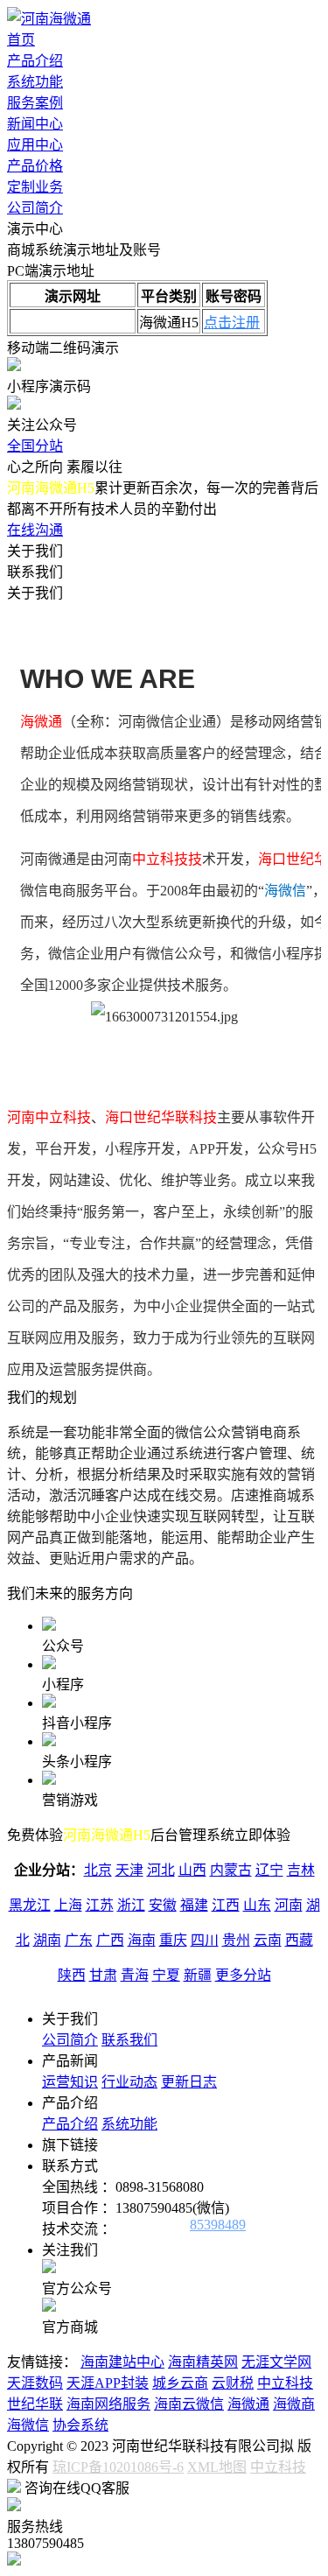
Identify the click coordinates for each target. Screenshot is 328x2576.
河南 (289, 1905)
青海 (135, 1975)
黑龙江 (30, 1905)
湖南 (47, 1940)
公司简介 (35, 208)
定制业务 (35, 187)
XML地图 (217, 2467)
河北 (161, 1870)
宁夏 (166, 1975)
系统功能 (35, 82)
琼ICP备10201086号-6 (118, 2467)
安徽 (163, 1905)
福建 (194, 1905)
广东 (79, 1940)
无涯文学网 (276, 2362)
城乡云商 (180, 2383)
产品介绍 (35, 61)
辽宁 (269, 1870)
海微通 (248, 2404)
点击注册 (232, 323)
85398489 (218, 2225)
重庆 (173, 1940)
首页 (21, 40)
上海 (68, 1905)
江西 (226, 1905)
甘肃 (103, 1975)
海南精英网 (203, 2362)
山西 (192, 1870)
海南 (142, 1940)
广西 (110, 1940)
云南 (268, 1940)
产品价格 (35, 166)
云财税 (233, 2383)
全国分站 (35, 446)
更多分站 (243, 1975)
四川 (205, 1940)
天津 (129, 1870)
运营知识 (70, 2082)
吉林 (301, 1870)
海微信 (28, 2425)
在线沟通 (35, 530)
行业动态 (129, 2082)
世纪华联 (35, 2404)
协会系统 (80, 2425)
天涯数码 (35, 2383)
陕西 (72, 1975)
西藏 (299, 1940)
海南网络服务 (108, 2404)
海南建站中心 (122, 2362)
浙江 (131, 1905)
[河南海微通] (49, 19)
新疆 (198, 1975)
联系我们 (129, 2040)
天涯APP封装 (108, 2383)
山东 (257, 1905)
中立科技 (285, 2383)
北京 (98, 1870)
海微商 (294, 2404)
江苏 (100, 1905)
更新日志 (189, 2082)
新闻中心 (35, 124)
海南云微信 (189, 2404)
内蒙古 (231, 1870)
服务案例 (35, 103)
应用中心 (35, 145)
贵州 (236, 1940)
